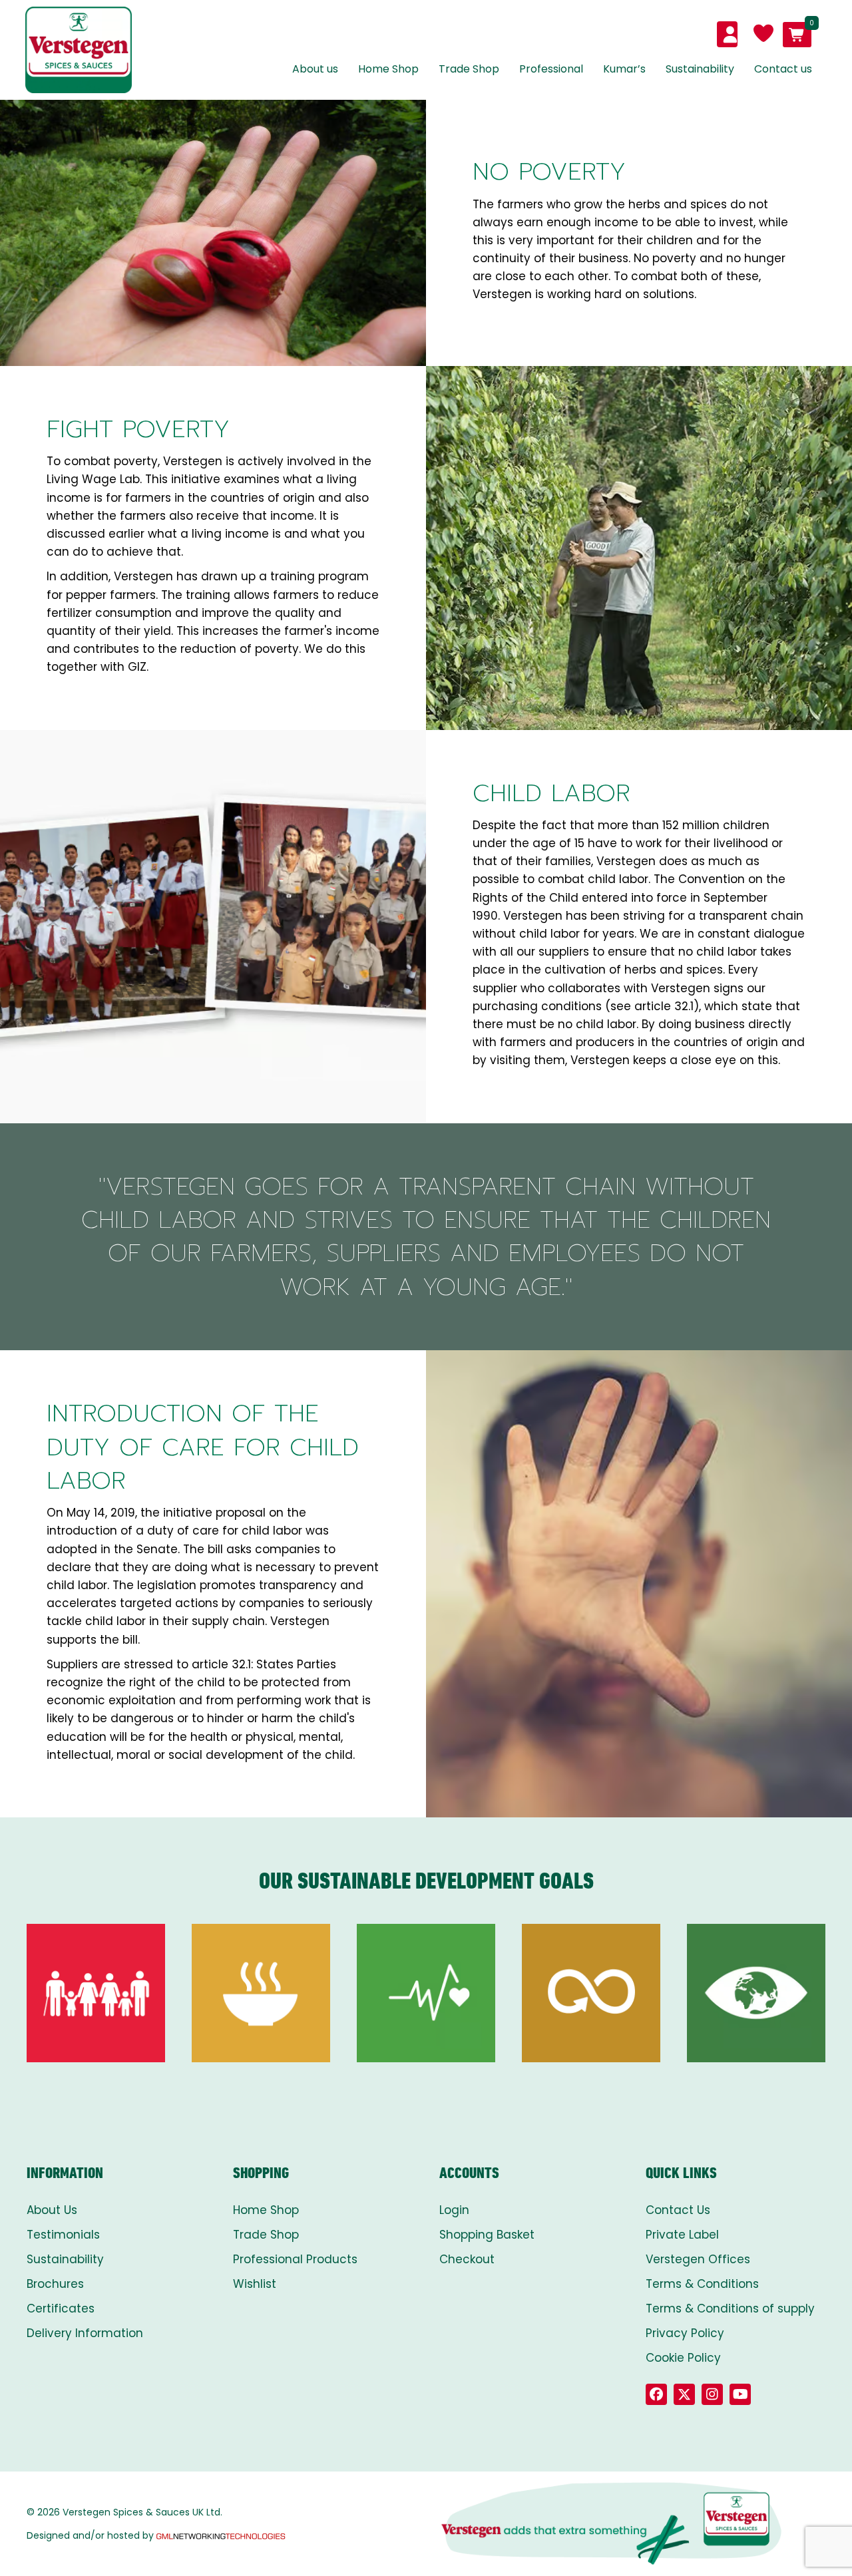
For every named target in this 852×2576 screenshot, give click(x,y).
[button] (656, 2394)
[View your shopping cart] (797, 35)
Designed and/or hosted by (90, 2535)
